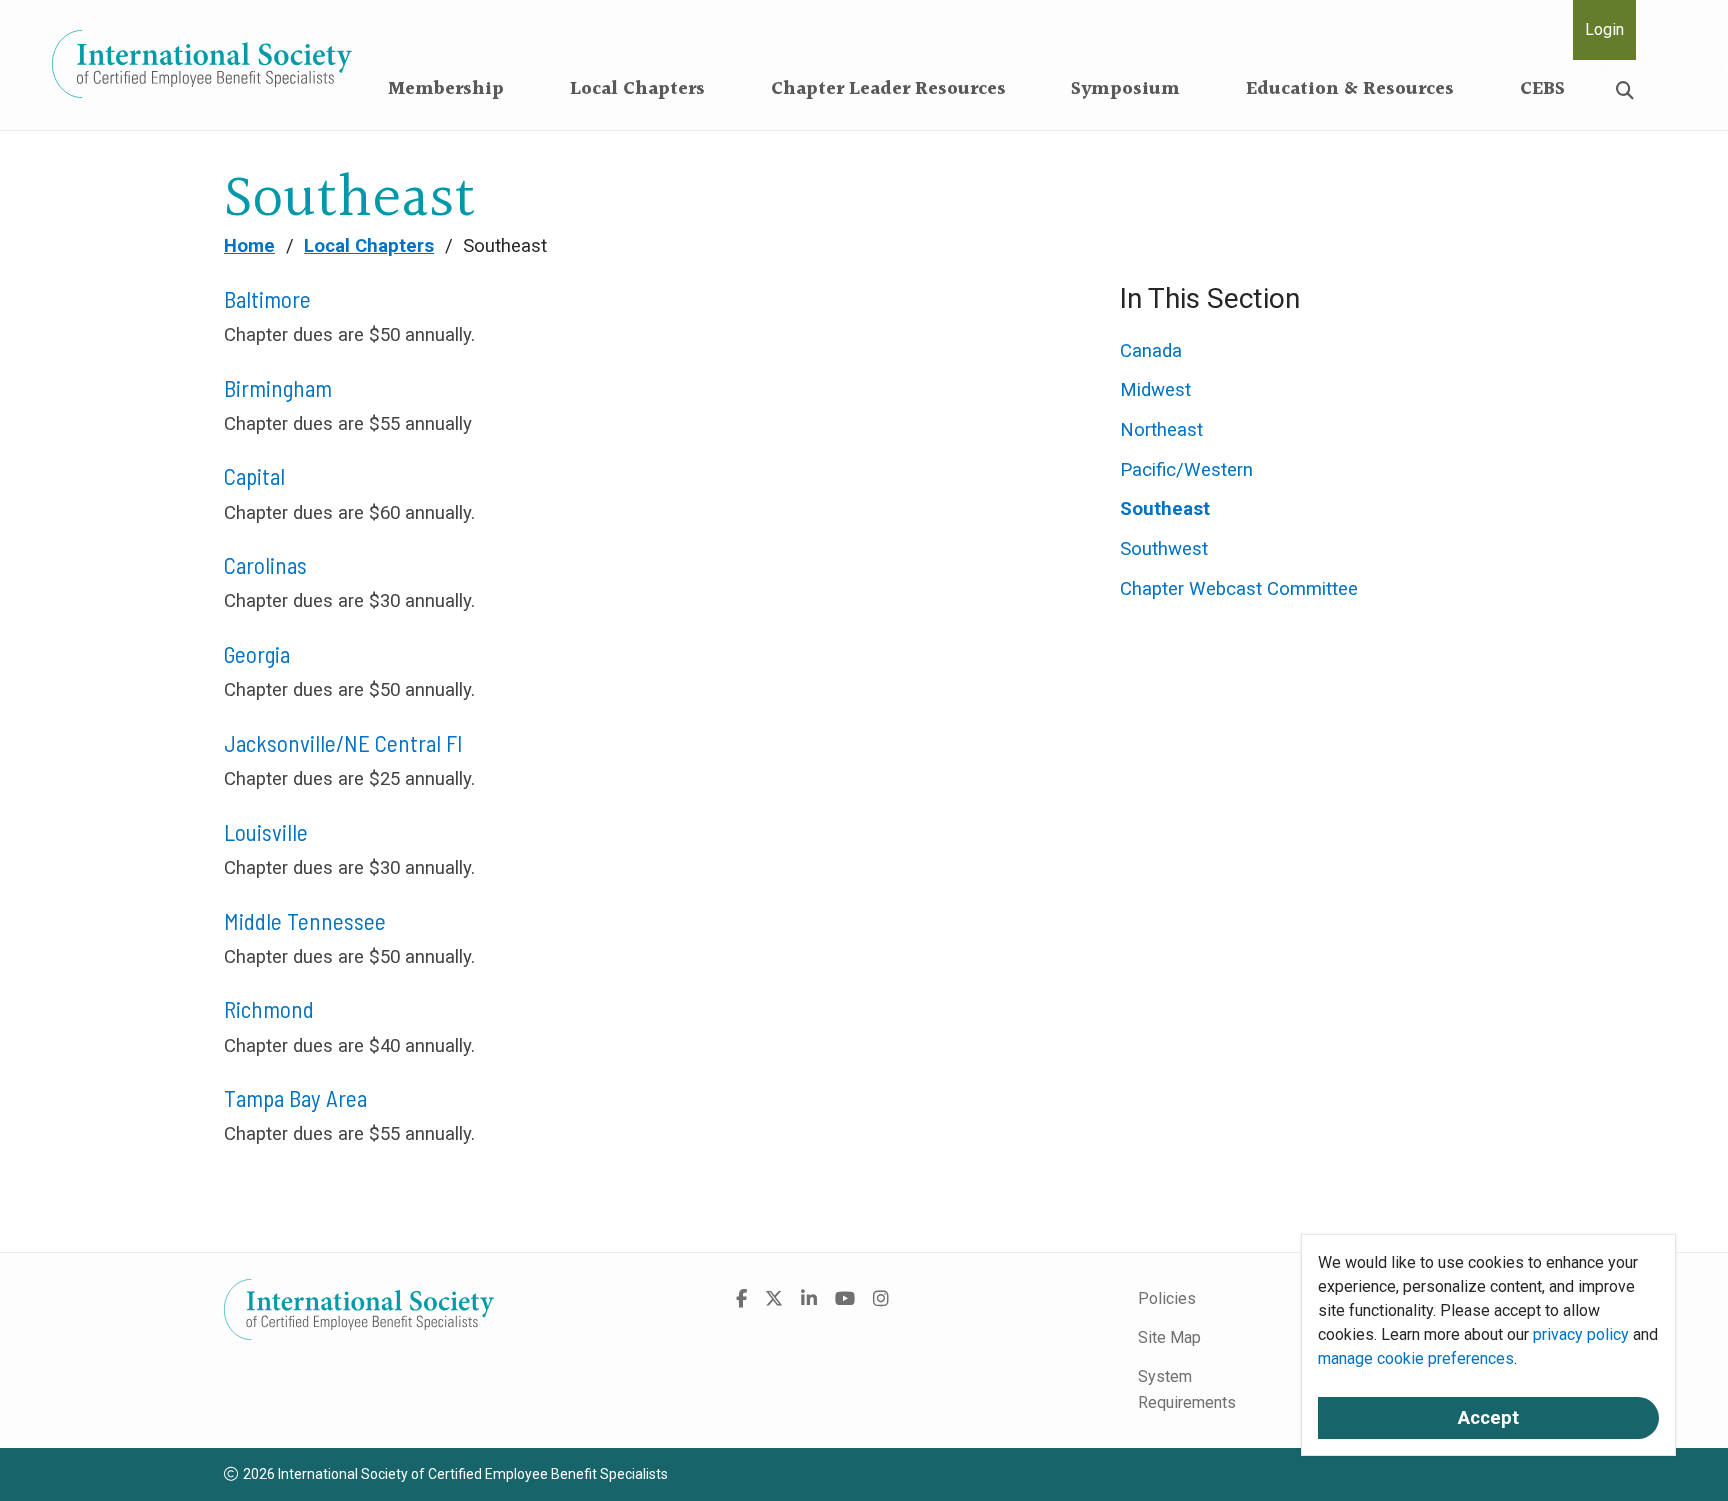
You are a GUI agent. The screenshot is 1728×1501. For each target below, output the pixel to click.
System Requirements (1187, 1389)
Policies (1167, 1298)
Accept (1488, 1418)
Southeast (1165, 509)
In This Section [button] (1210, 298)
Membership (446, 89)
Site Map (1169, 1337)
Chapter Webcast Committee (1239, 589)
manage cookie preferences (1416, 1358)
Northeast (1161, 430)
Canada (1151, 351)
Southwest (1164, 549)
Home (249, 246)
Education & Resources (1350, 89)
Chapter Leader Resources (888, 89)
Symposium (1125, 89)
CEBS (1542, 89)
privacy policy (1581, 1334)
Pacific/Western (1186, 470)
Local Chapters (637, 89)
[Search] (1625, 90)
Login (1604, 29)
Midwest (1155, 390)
